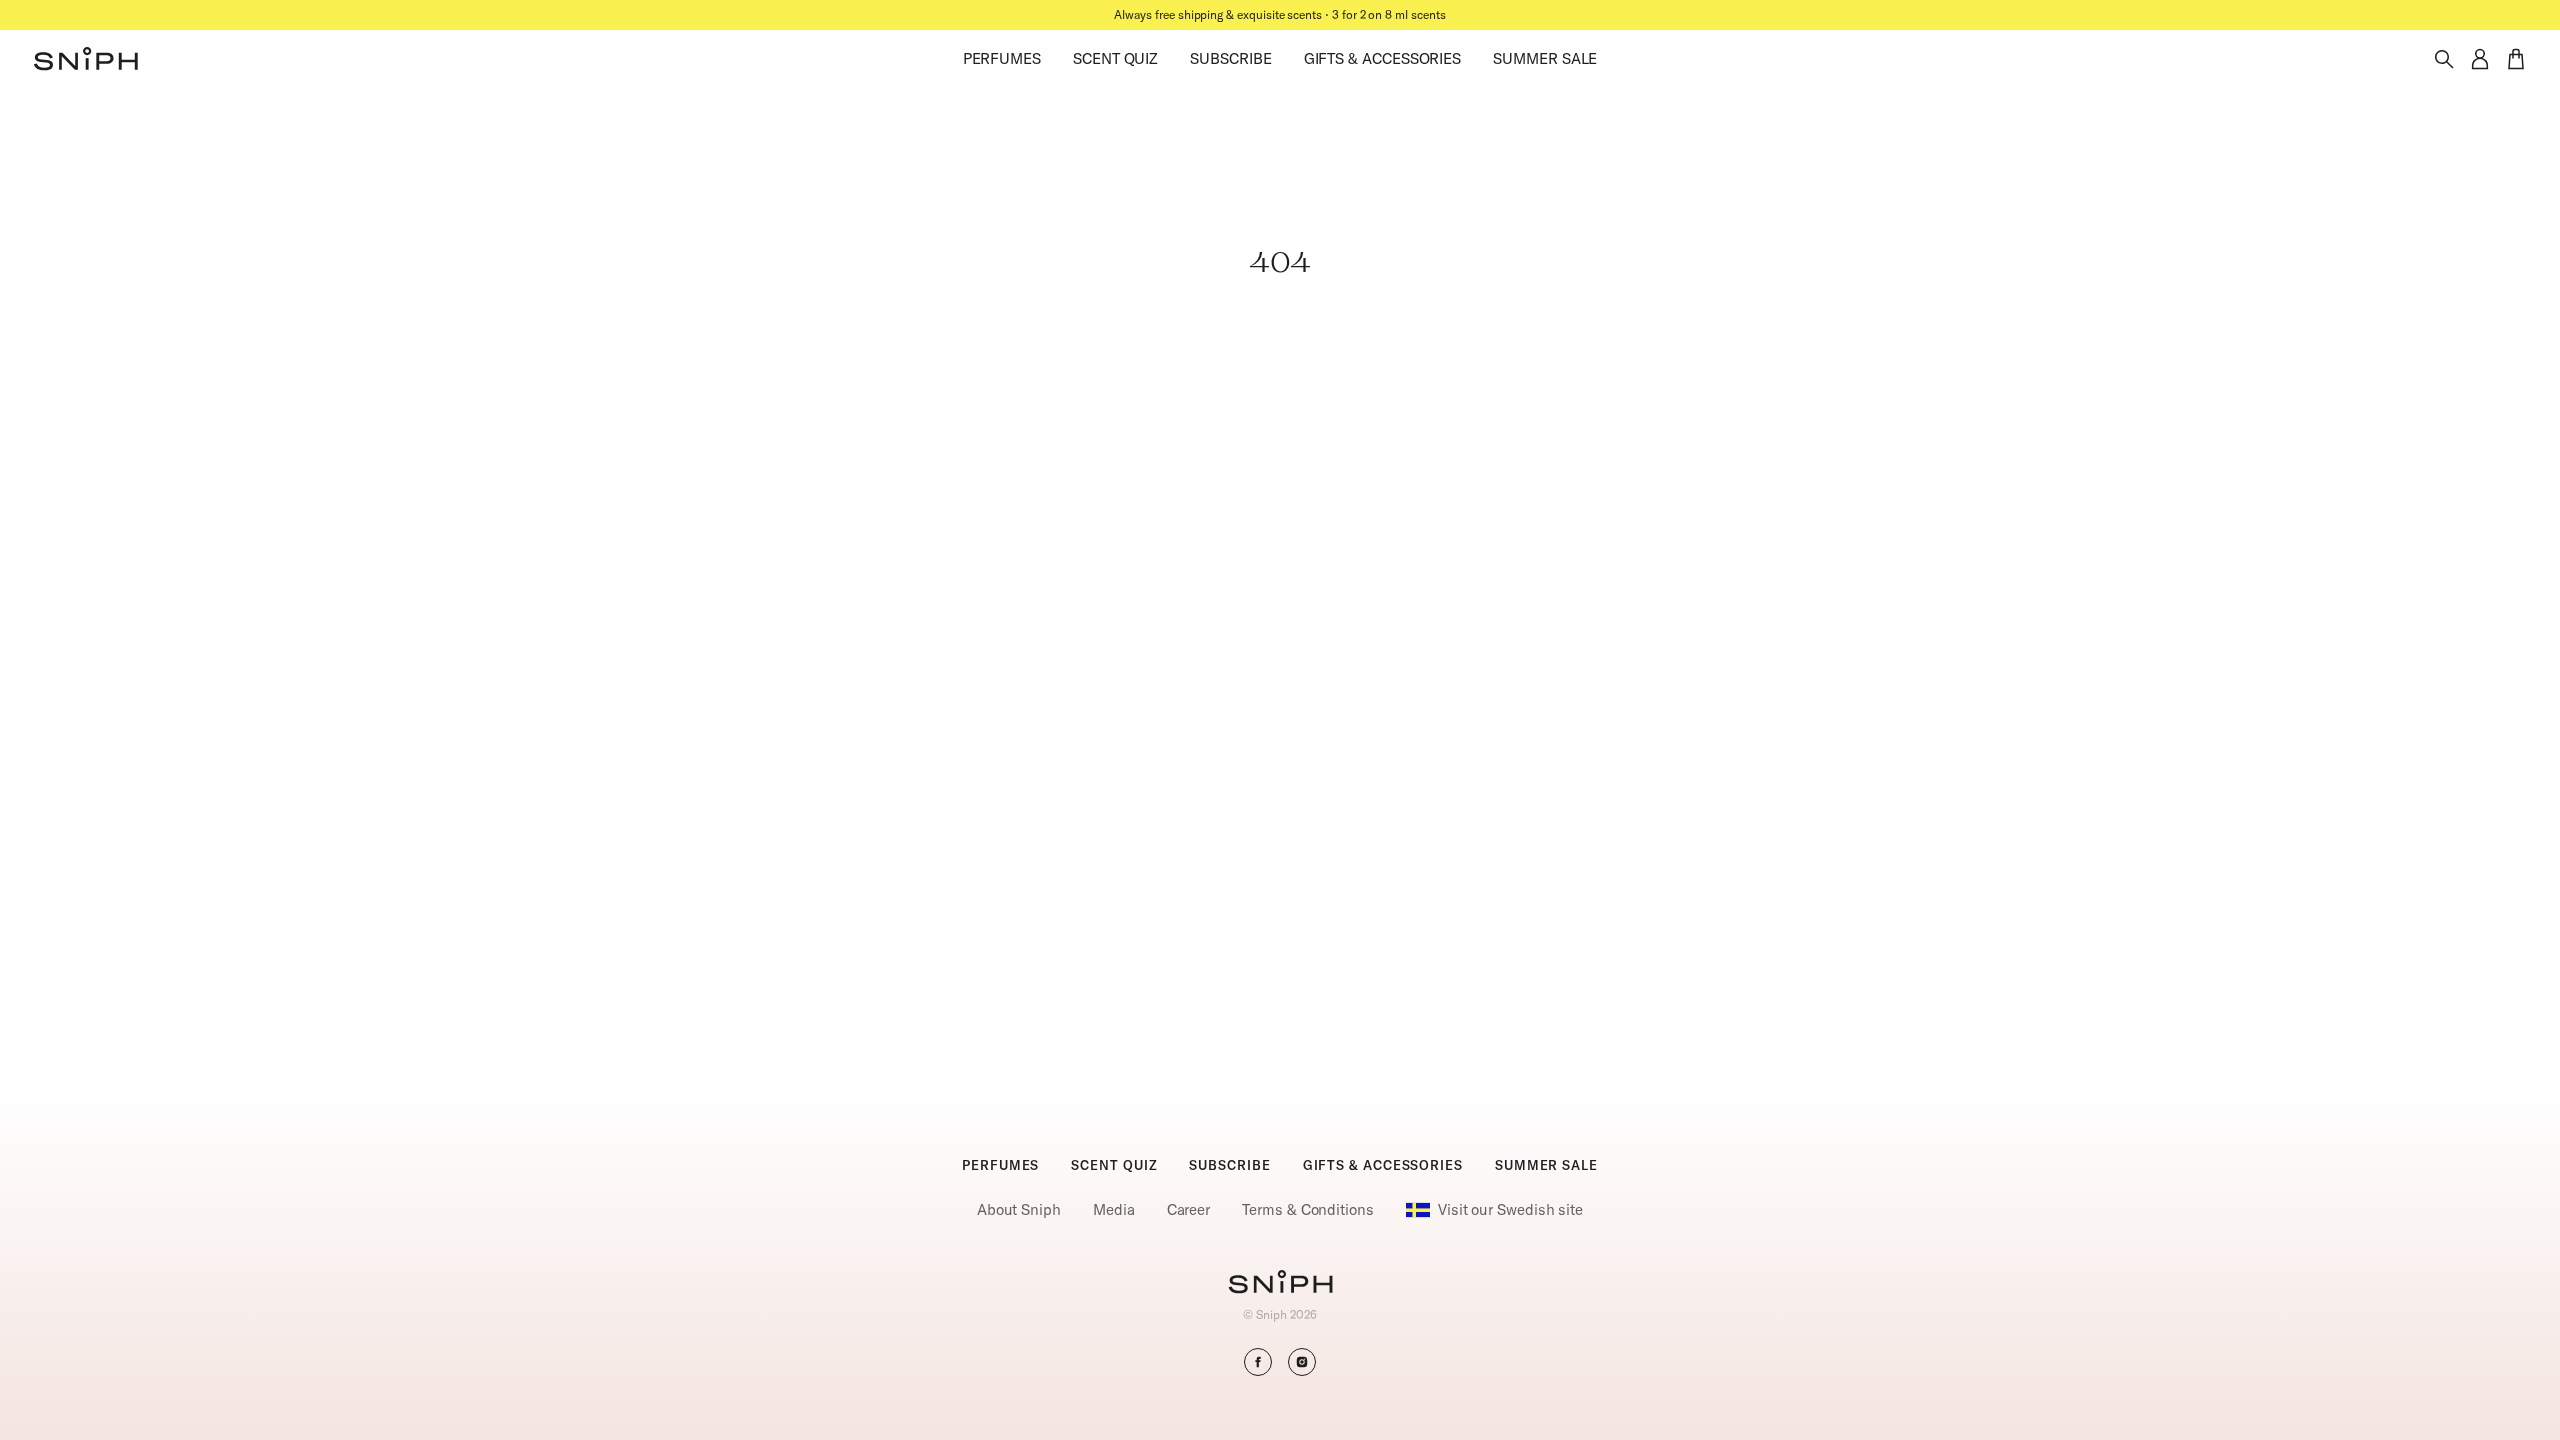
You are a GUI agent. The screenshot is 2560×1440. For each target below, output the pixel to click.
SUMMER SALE (1545, 58)
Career (1189, 1209)
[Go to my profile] (2480, 59)
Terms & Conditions (1308, 1209)
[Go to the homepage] (86, 59)
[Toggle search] (2444, 59)
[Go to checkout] (2516, 59)
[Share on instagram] (1302, 1362)
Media (1114, 1209)
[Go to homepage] (1280, 1284)
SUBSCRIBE (1230, 58)
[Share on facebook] (1258, 1362)
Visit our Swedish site (1510, 1209)
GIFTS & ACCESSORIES (1383, 58)
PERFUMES (1002, 58)
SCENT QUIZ (1115, 58)
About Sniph (1019, 1209)
